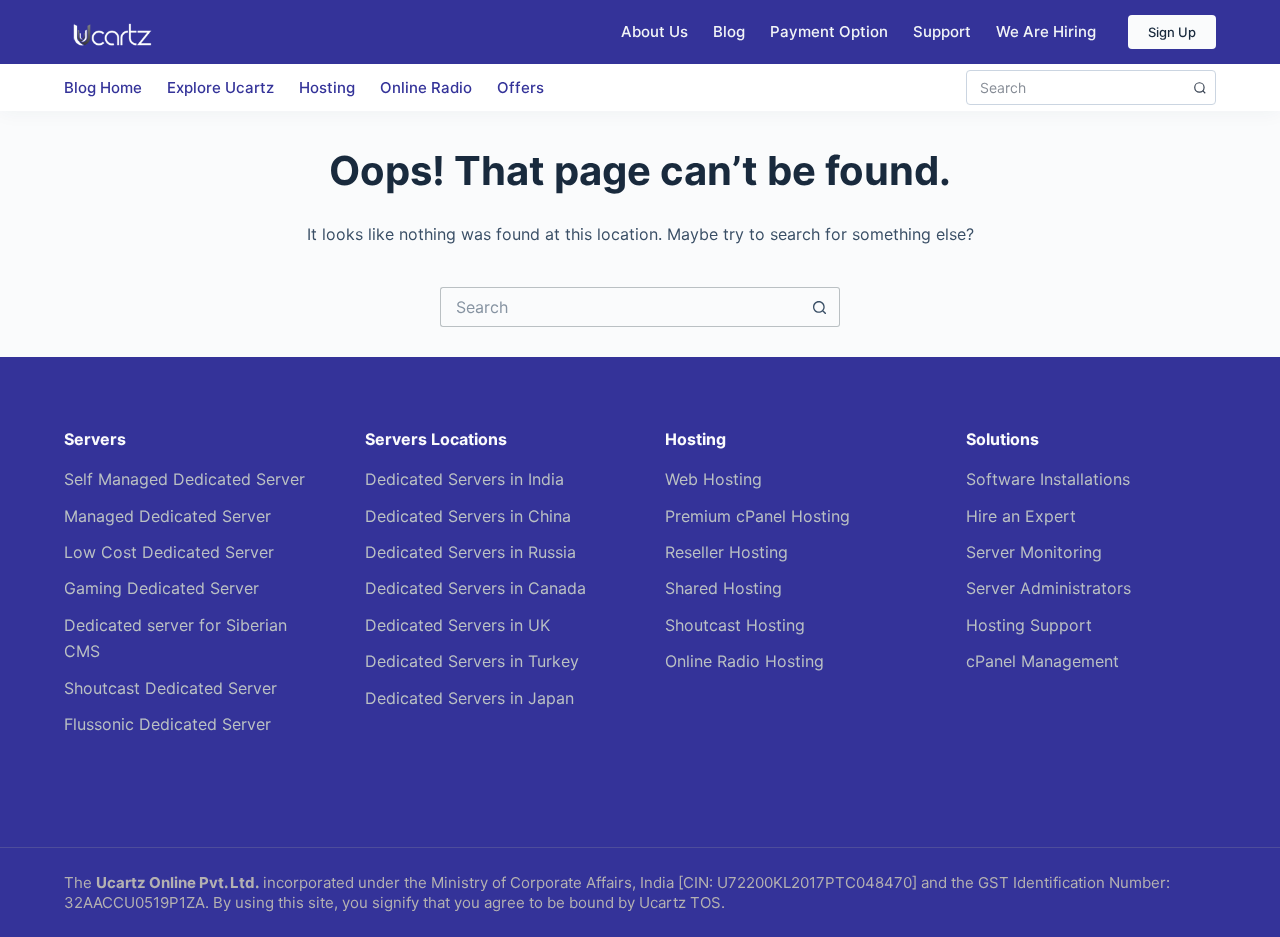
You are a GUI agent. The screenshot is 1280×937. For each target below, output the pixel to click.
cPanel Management (1042, 661)
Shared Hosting (723, 588)
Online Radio (426, 87)
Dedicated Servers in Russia (470, 552)
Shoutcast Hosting (735, 625)
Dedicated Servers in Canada (475, 588)
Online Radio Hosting (744, 661)
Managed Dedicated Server (167, 516)
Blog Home (103, 87)
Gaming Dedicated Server (161, 588)
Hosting (327, 87)
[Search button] (820, 307)
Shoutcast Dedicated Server (170, 688)
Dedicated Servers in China (468, 516)
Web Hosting (713, 479)
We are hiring (1046, 31)
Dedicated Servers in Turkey (472, 661)
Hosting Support (1029, 625)
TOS (705, 902)
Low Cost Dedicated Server (169, 552)
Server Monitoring (1034, 552)
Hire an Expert (1021, 516)
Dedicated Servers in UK (457, 625)
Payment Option (829, 31)
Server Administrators (1048, 588)
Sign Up (1172, 32)
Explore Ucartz (220, 87)
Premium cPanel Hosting (757, 516)
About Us (654, 31)
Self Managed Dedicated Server (184, 479)
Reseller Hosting (726, 552)
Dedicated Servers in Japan (469, 698)
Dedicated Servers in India (464, 479)
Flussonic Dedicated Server (167, 724)
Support (942, 31)
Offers (520, 87)
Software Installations (1048, 479)
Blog (729, 31)
